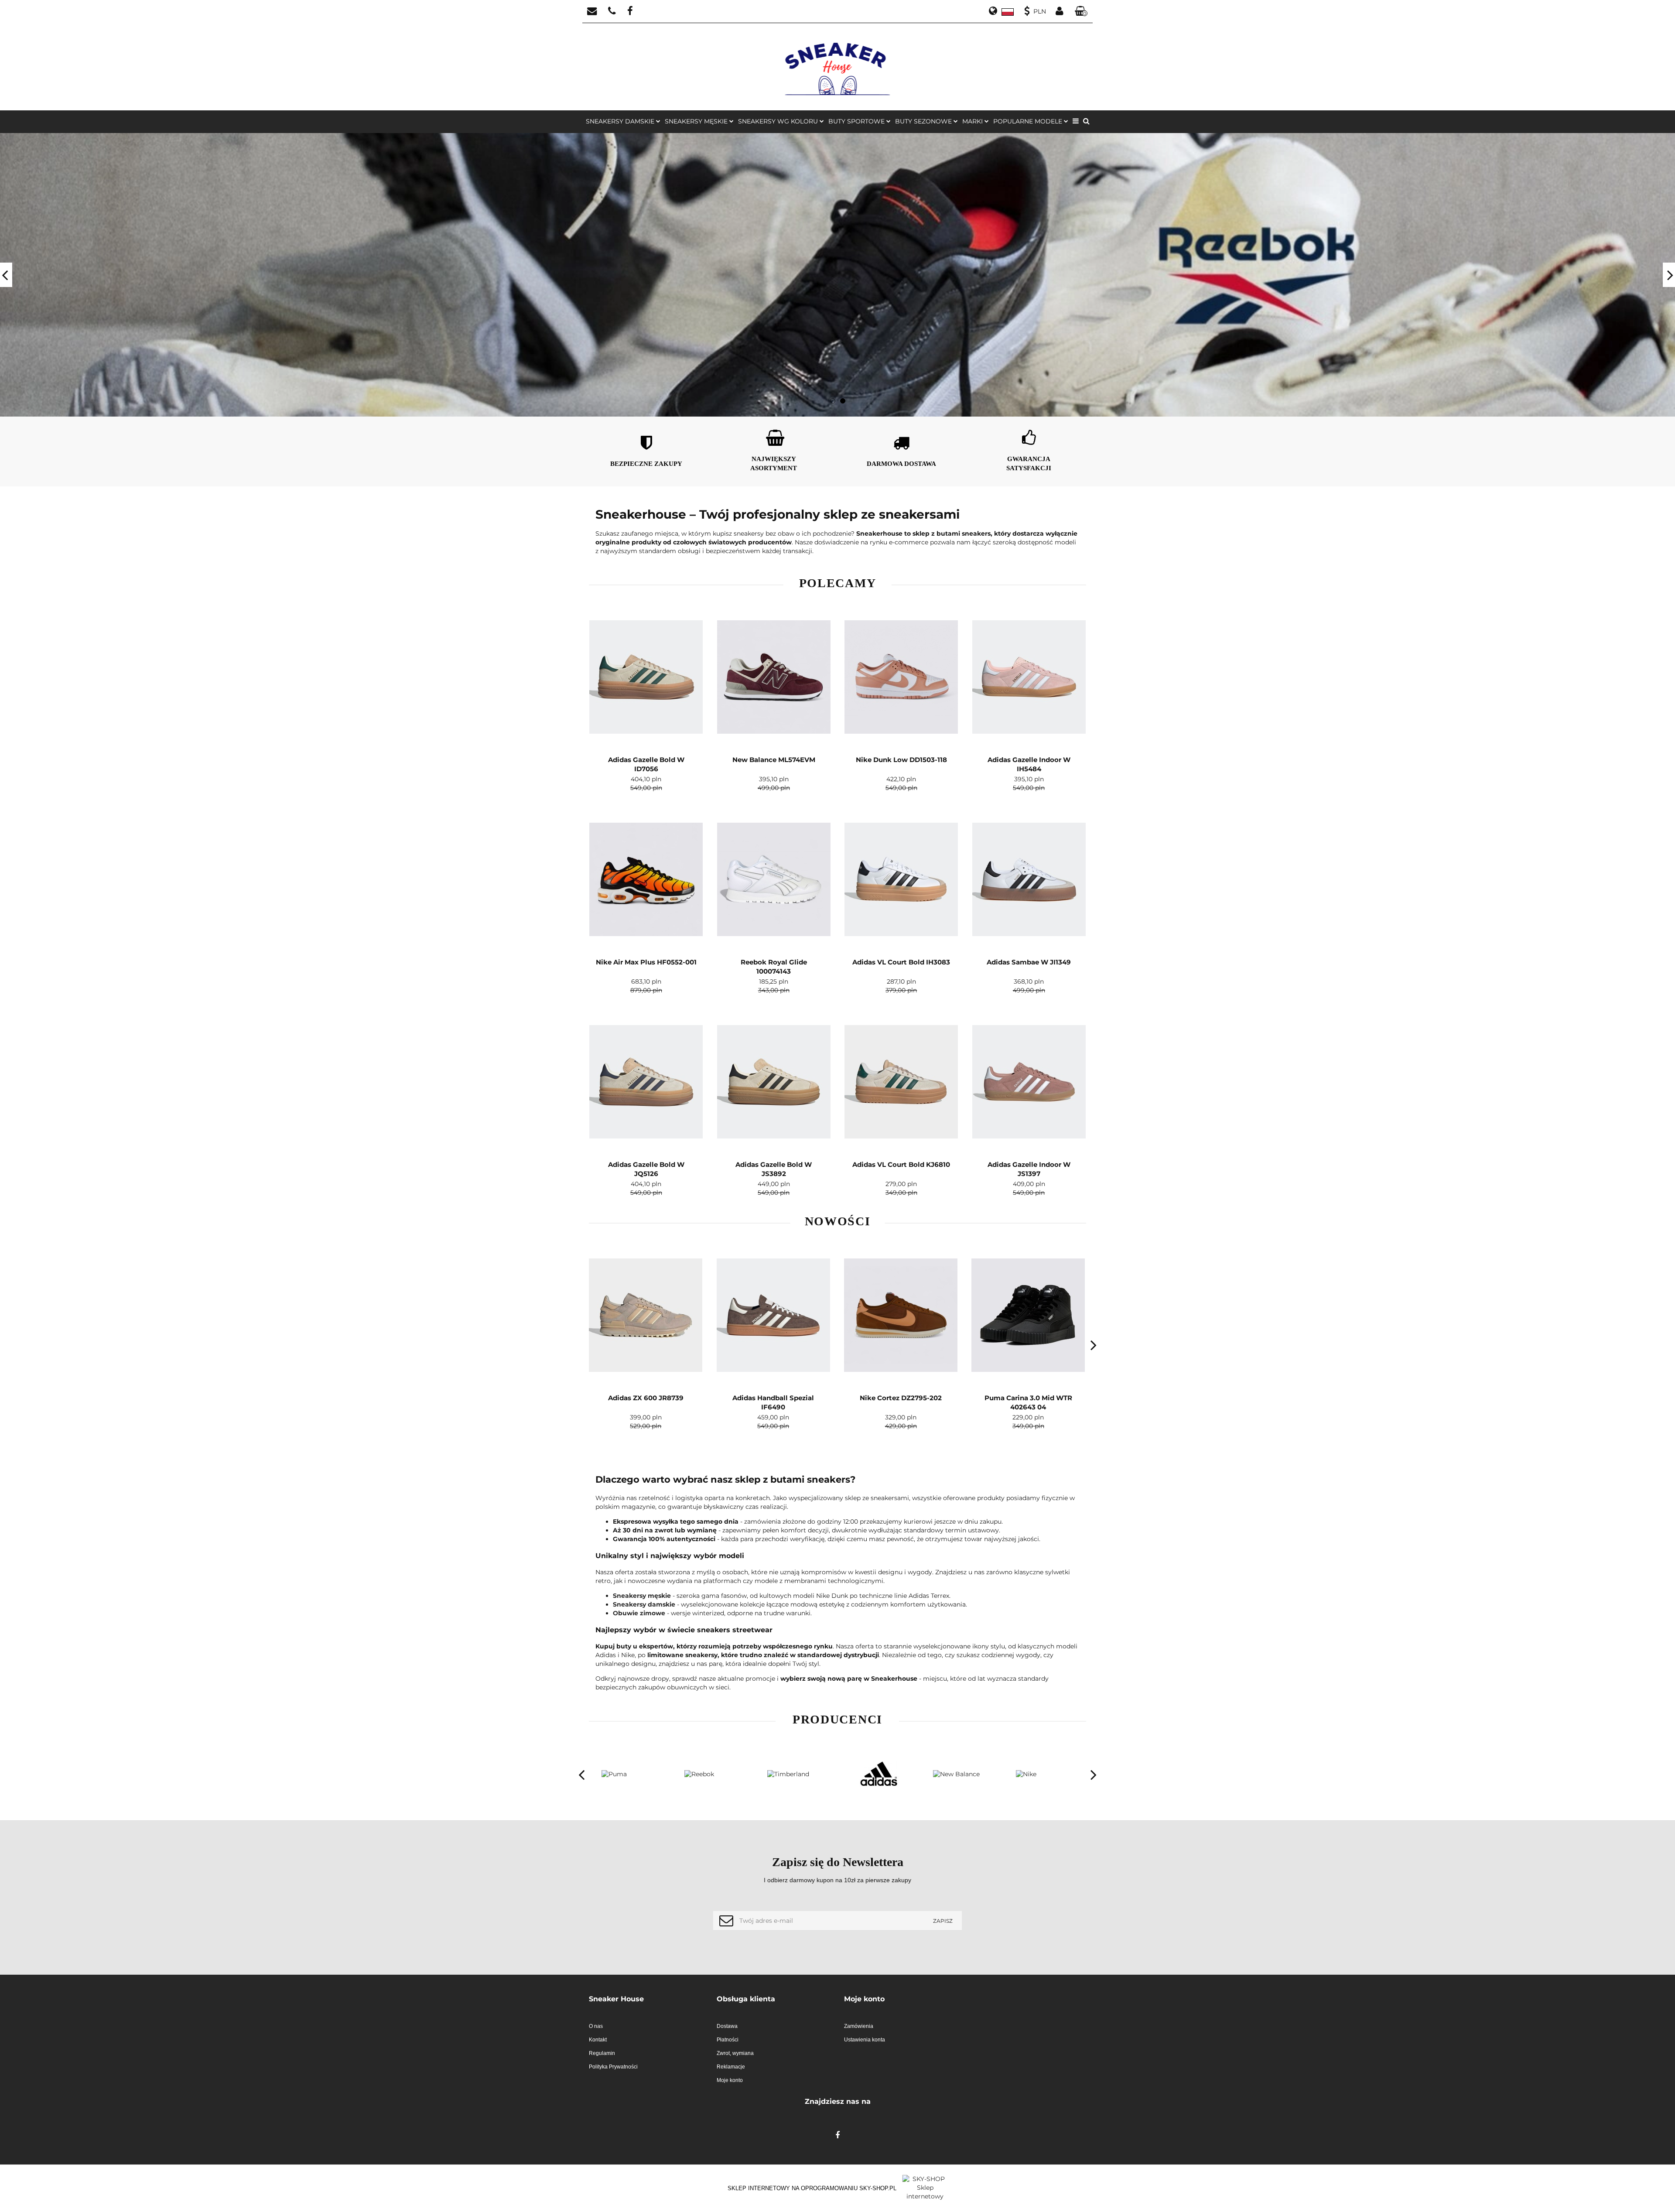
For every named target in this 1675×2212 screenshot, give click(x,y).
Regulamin (602, 2053)
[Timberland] (713, 1774)
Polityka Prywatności (613, 2067)
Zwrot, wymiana (735, 2053)
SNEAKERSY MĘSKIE (697, 121)
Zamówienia (859, 2026)
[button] (646, 1999)
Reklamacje (731, 2067)
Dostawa (727, 2026)
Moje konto (730, 2080)
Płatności (728, 2040)
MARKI (973, 121)
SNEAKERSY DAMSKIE (621, 121)
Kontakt (598, 2040)
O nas (596, 2026)
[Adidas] (796, 1774)
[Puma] (1045, 1774)
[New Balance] (879, 1774)
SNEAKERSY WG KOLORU (779, 121)
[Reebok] (630, 1774)
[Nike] (962, 1774)
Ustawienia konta (865, 2040)
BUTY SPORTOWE (857, 121)
